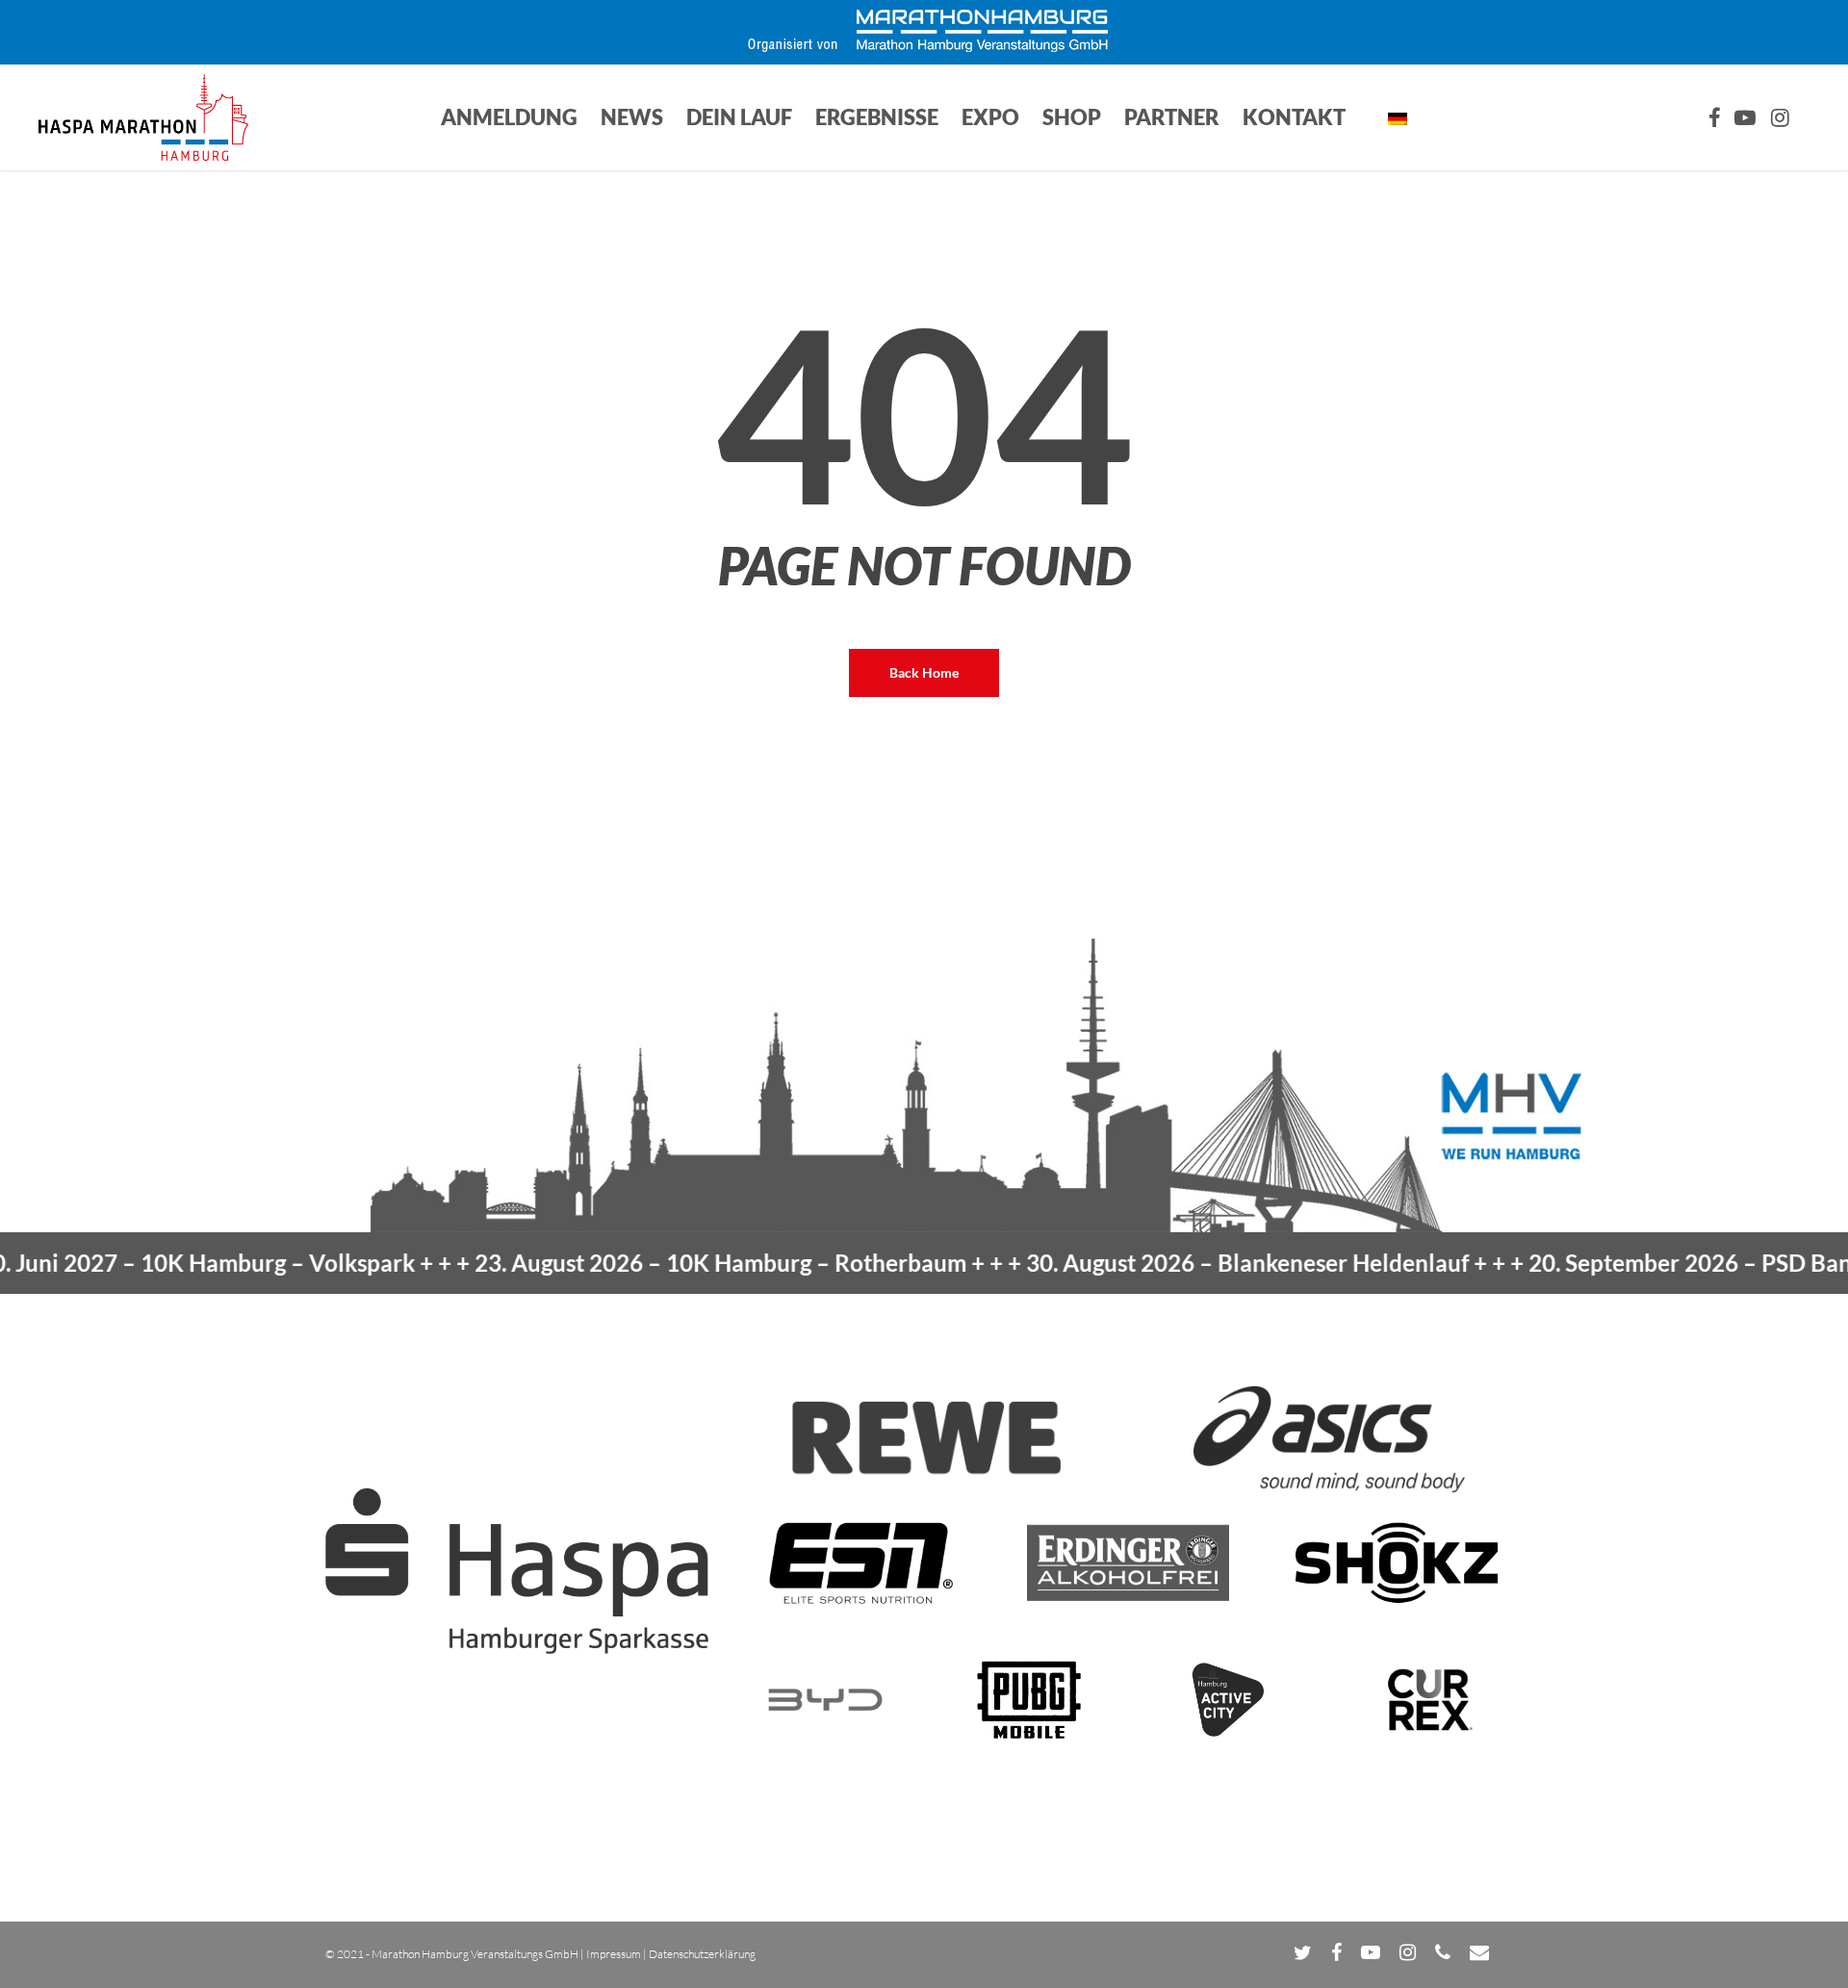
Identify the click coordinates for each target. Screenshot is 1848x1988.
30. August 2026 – (1192, 1263)
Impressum (614, 1954)
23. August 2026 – (665, 1263)
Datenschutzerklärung (702, 1954)
